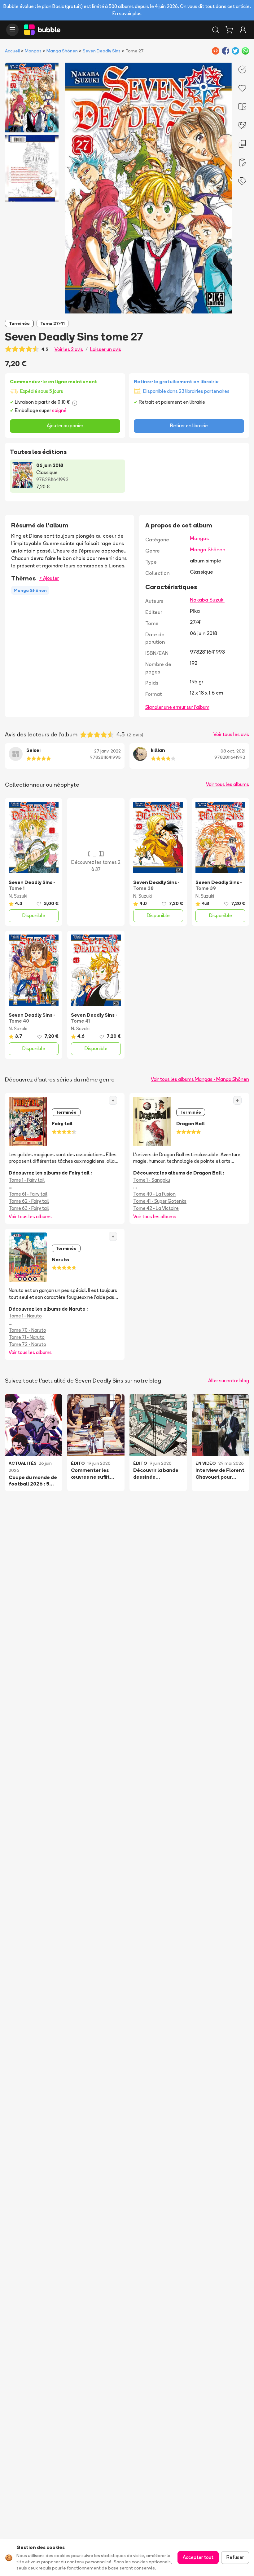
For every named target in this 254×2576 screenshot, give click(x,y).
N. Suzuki (18, 896)
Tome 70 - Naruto (27, 1330)
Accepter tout (198, 2557)
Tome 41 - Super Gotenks (160, 1201)
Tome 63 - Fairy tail (29, 1208)
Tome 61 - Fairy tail (28, 1194)
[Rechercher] (216, 30)
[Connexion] (243, 30)
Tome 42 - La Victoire (156, 1208)
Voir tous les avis (231, 734)
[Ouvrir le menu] (12, 30)
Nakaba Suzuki (207, 600)
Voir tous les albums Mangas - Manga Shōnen (200, 1079)
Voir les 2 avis (69, 349)
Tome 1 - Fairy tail (27, 1180)
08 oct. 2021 (233, 751)
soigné (59, 410)
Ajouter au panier (65, 426)
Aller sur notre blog (229, 1381)
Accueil (12, 51)
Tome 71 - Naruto (27, 1337)
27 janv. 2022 (107, 751)
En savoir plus (127, 13)
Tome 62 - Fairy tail (29, 1201)
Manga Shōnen (62, 51)
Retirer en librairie (189, 426)
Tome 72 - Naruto (27, 1344)
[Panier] (229, 30)
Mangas (33, 51)
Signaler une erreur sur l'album (177, 707)
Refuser (235, 2557)
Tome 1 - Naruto (25, 1316)
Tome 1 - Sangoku (152, 1180)
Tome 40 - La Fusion (154, 1194)
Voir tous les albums (228, 784)
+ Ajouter (49, 578)
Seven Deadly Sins (102, 51)
